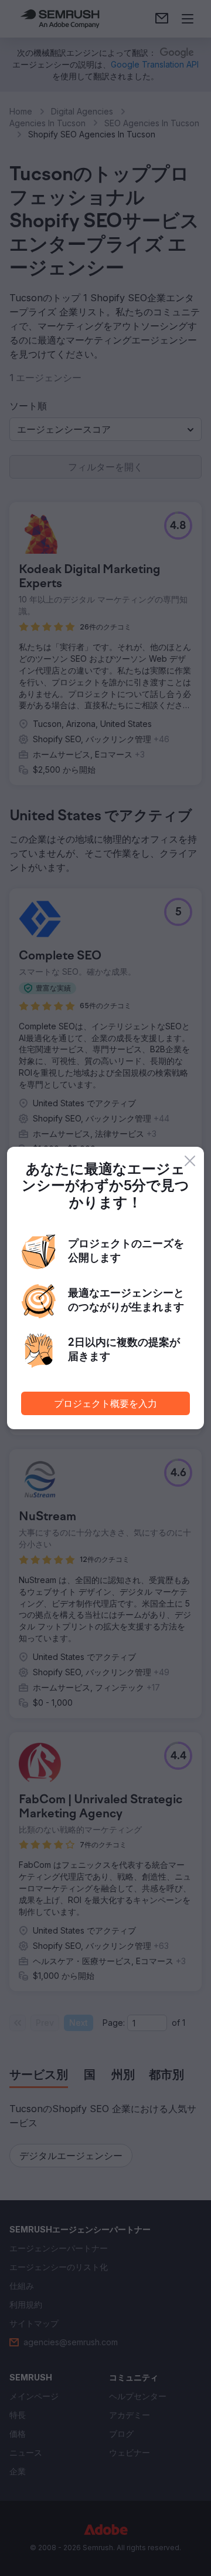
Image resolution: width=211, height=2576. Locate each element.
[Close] (190, 1161)
